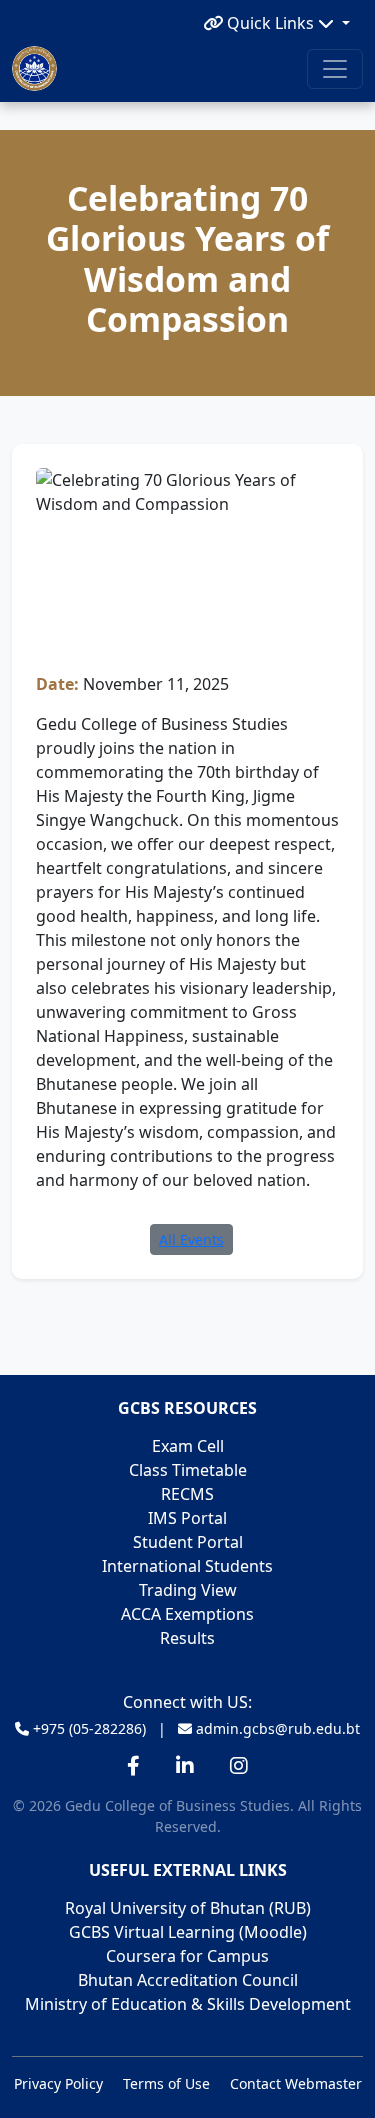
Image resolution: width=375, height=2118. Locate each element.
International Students (187, 1566)
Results (187, 1638)
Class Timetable (188, 1470)
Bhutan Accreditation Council (188, 1980)
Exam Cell (188, 1446)
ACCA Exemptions (187, 1614)
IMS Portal (187, 1518)
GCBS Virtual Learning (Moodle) (188, 1932)
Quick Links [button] (270, 23)
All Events (191, 1239)
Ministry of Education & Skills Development (188, 2004)
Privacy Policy (58, 2083)
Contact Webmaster (296, 2083)
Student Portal (188, 1542)
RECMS (187, 1494)
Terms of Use (166, 2083)
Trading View (188, 1590)
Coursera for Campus (187, 1956)
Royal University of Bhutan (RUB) (188, 1908)
